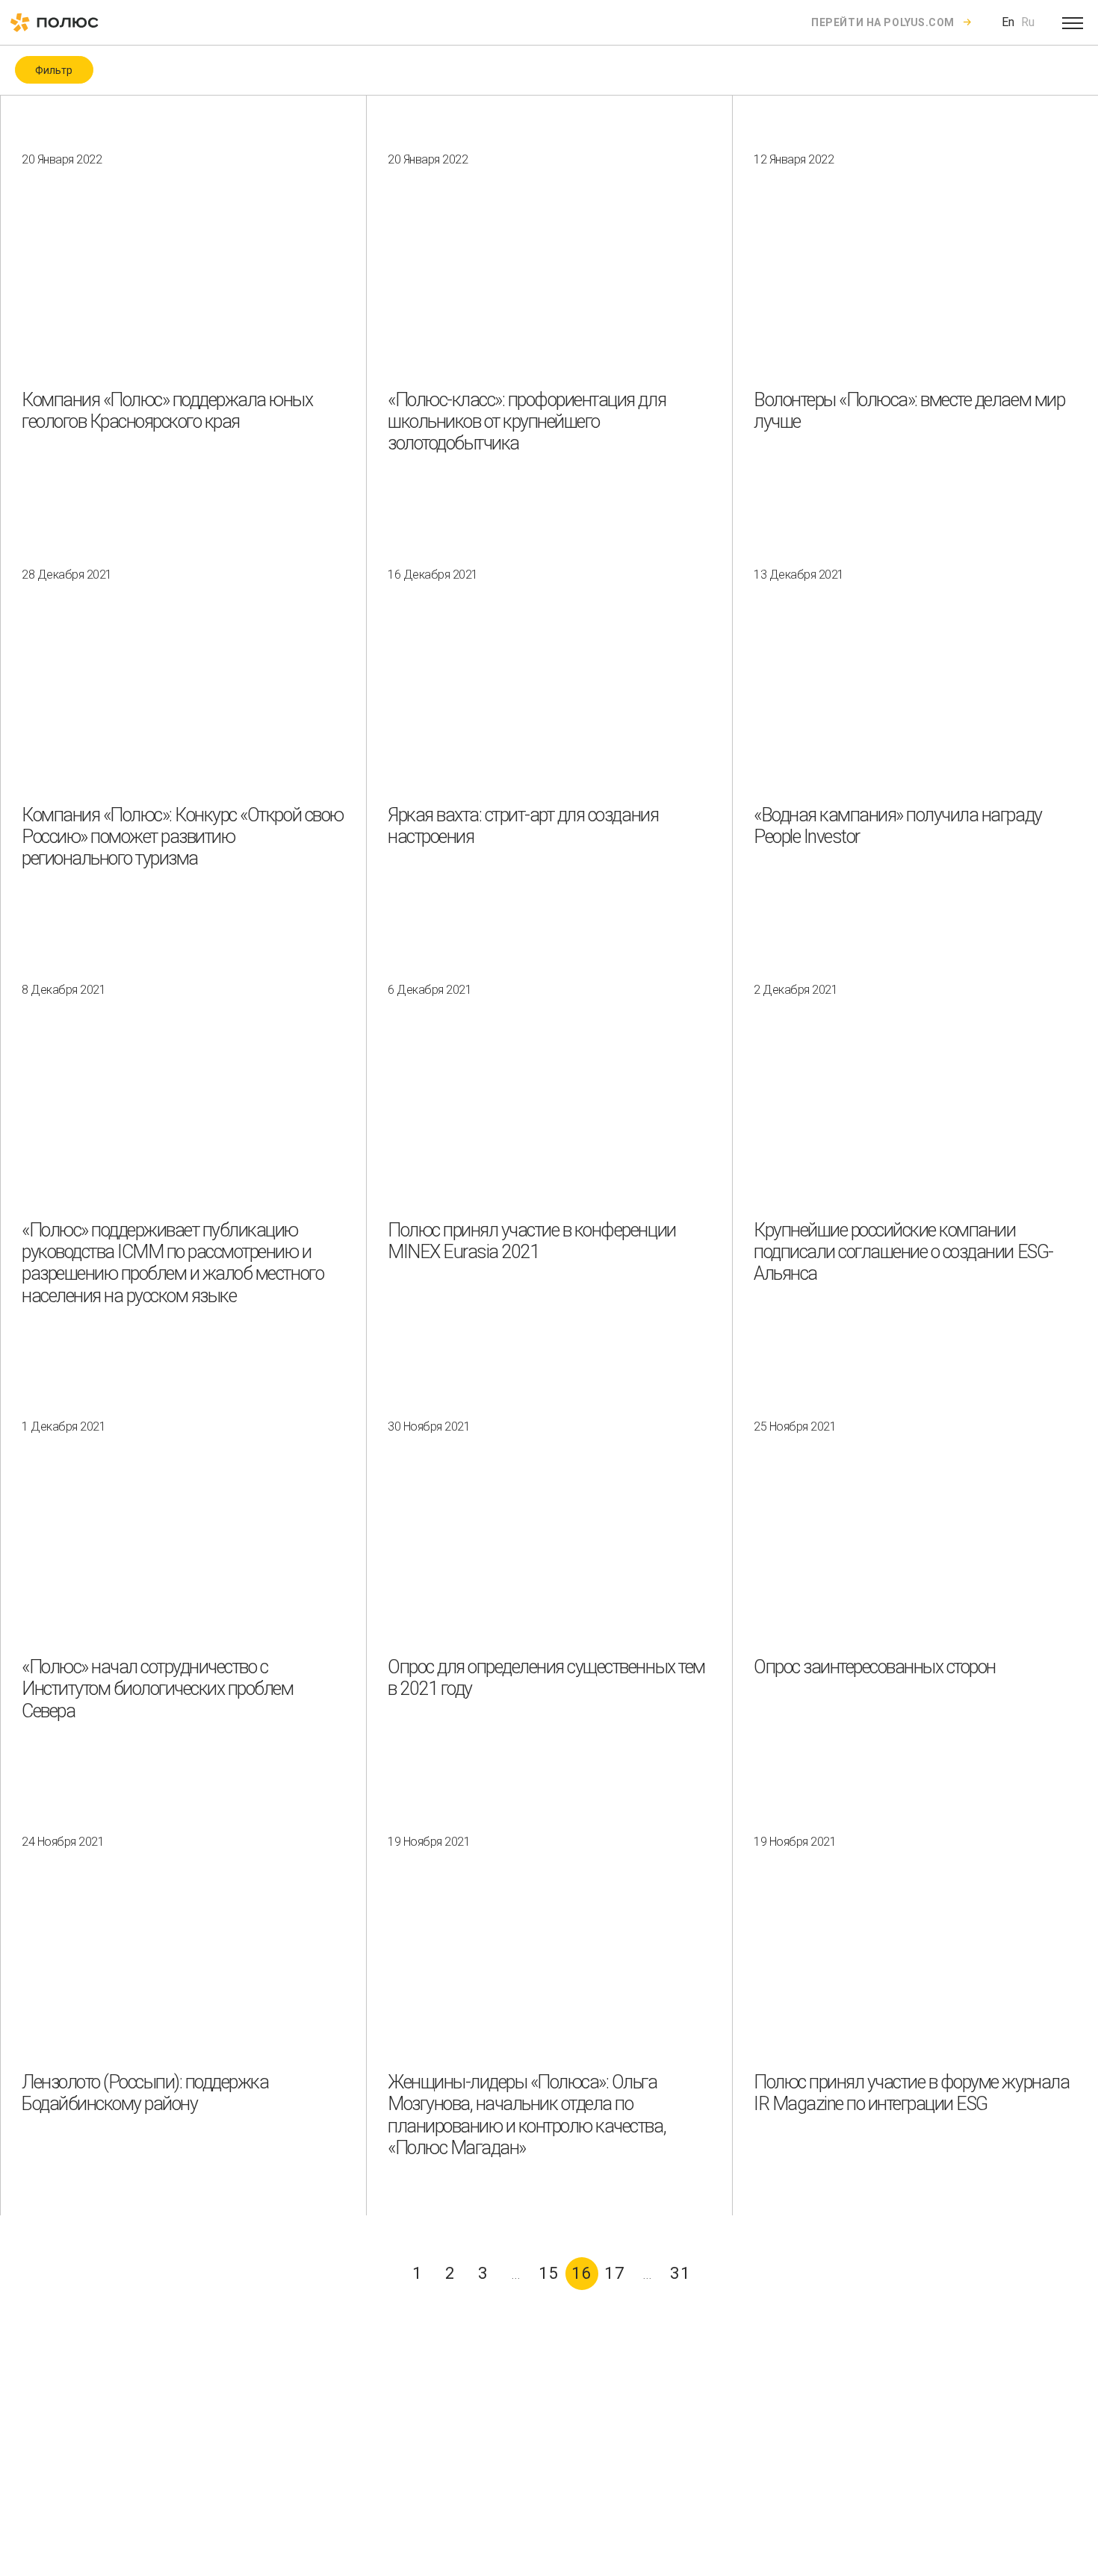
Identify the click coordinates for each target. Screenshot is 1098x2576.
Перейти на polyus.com (883, 22)
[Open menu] (1073, 22)
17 (615, 2273)
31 (680, 2273)
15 (549, 2273)
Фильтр (54, 70)
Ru (1028, 22)
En (1008, 22)
